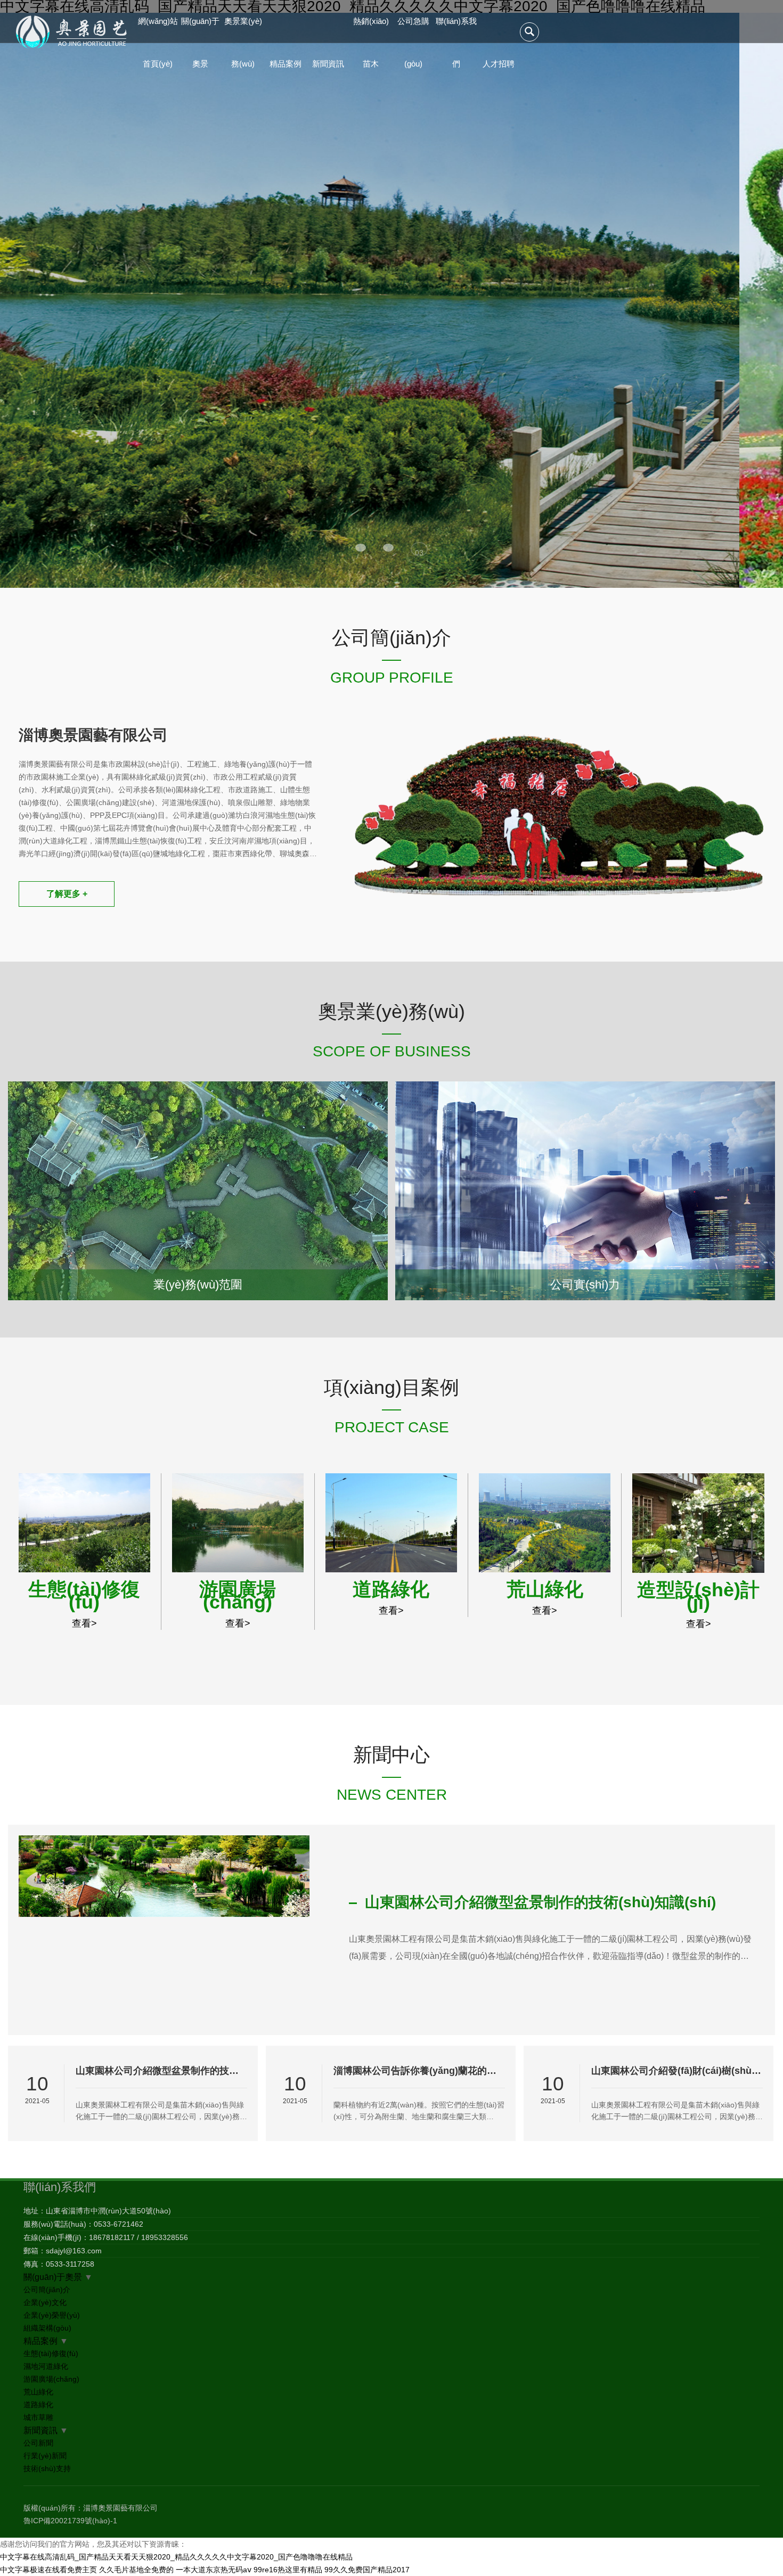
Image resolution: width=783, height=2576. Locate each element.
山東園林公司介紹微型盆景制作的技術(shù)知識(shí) (161, 2071)
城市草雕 (38, 2417)
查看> (84, 1623)
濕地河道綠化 (46, 2366)
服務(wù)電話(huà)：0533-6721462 (83, 2224)
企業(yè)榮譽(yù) (52, 2315)
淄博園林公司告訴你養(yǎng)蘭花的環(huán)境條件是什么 (419, 2071)
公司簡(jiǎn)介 (47, 2290)
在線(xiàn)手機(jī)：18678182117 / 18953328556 (106, 2237)
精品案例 (286, 64)
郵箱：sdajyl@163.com (63, 2251)
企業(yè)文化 (45, 2302)
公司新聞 (38, 2443)
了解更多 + (67, 894)
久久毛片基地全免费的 (136, 2570)
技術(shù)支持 (47, 2468)
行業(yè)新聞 (45, 2456)
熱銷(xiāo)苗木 (371, 30)
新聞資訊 (328, 64)
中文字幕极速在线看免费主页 (48, 2570)
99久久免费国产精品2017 (367, 2570)
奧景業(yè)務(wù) (243, 30)
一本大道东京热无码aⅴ (214, 2570)
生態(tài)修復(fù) (51, 2353)
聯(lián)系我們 (456, 30)
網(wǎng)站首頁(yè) (158, 30)
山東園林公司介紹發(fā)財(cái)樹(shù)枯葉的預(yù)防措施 (677, 2071)
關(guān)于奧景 (200, 30)
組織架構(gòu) (47, 2328)
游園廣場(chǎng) (51, 2379)
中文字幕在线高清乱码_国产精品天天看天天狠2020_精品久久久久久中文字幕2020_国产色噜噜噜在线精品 (176, 2557)
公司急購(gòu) (413, 30)
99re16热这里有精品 (288, 2570)
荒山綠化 (38, 2392)
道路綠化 (38, 2405)
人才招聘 (499, 64)
